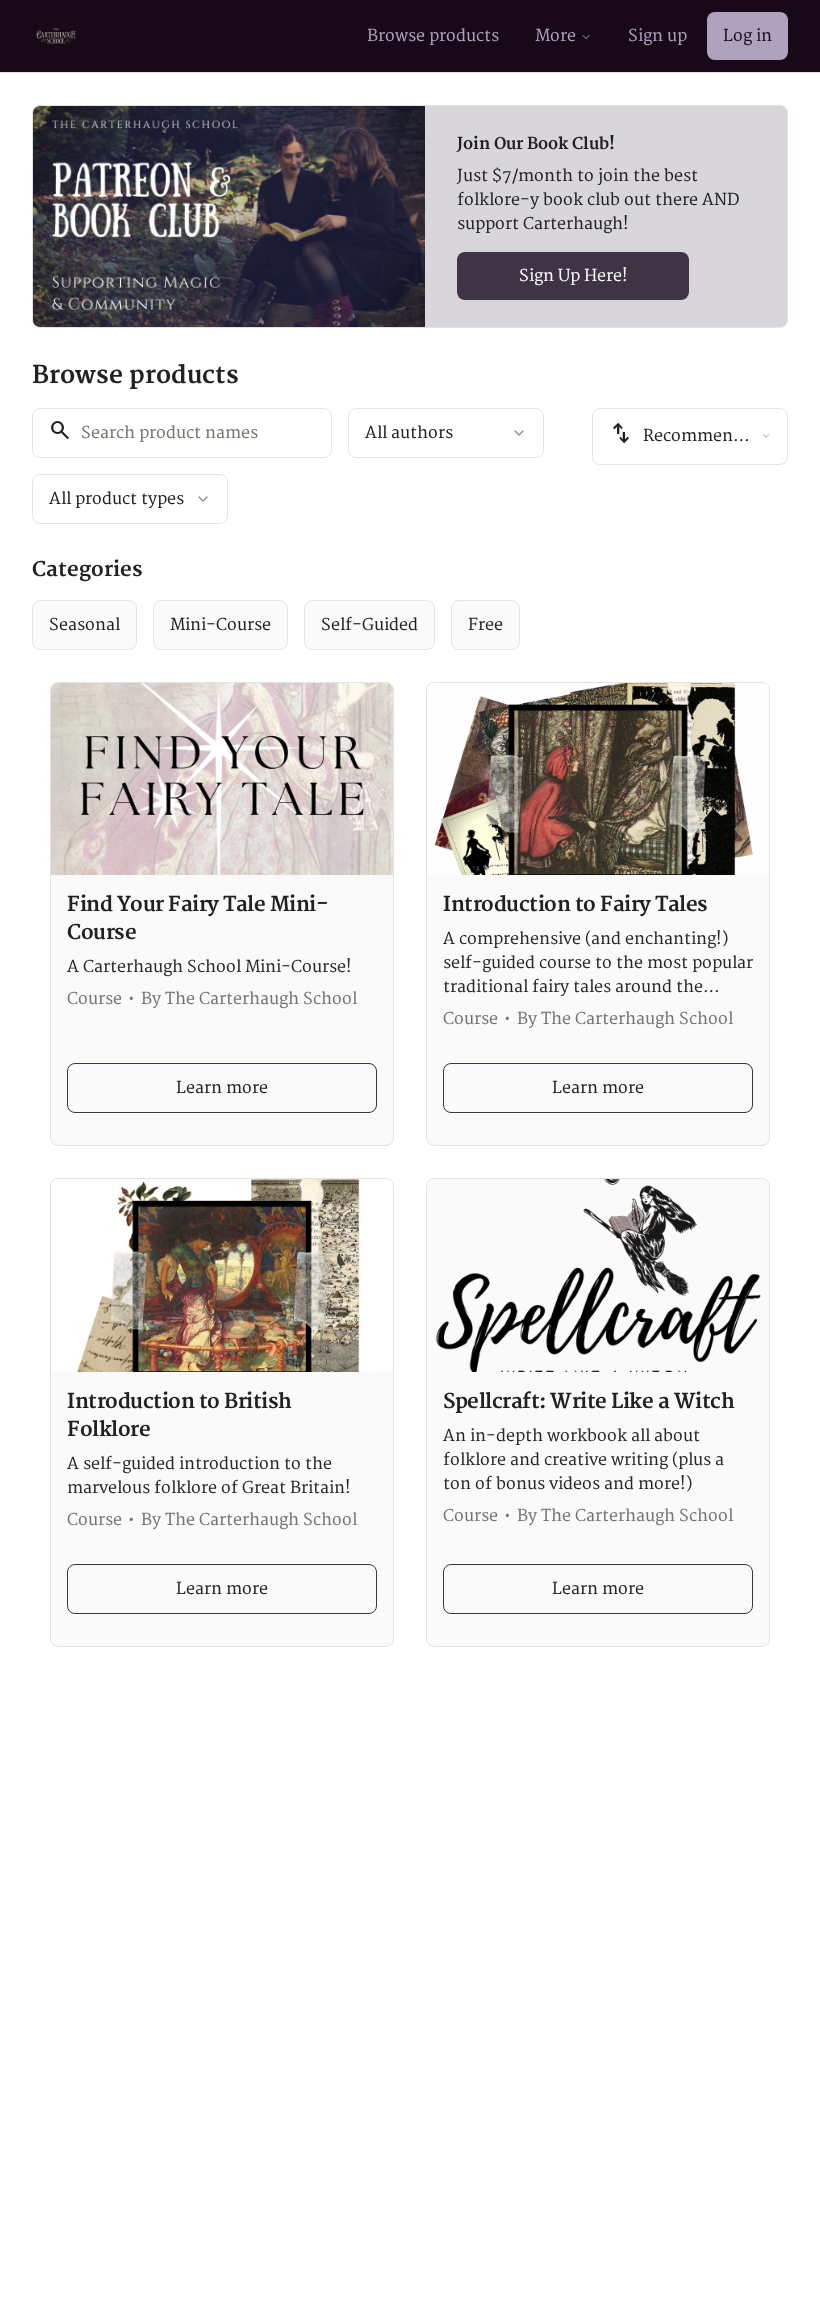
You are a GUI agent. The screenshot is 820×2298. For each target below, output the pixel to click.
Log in (747, 36)
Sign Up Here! (573, 276)
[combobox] (446, 433)
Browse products (433, 36)
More (555, 36)
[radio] (84, 625)
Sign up (657, 36)
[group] (410, 625)
